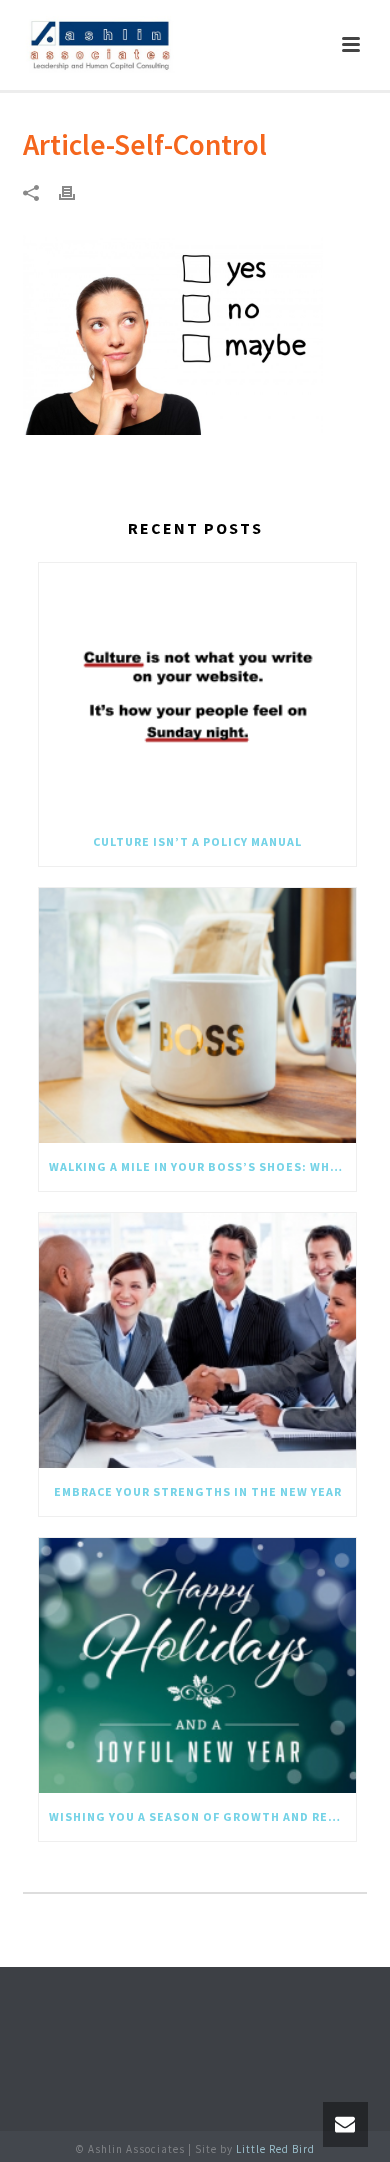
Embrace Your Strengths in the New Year (198, 1491)
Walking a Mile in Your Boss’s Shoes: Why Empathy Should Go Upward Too (202, 1166)
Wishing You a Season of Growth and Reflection (202, 1816)
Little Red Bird (275, 2149)
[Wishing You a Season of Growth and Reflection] (197, 1665)
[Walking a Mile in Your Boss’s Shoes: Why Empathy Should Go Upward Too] (197, 1015)
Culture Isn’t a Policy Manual (197, 841)
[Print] (77, 191)
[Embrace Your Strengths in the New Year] (197, 1340)
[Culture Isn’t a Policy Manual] (197, 690)
